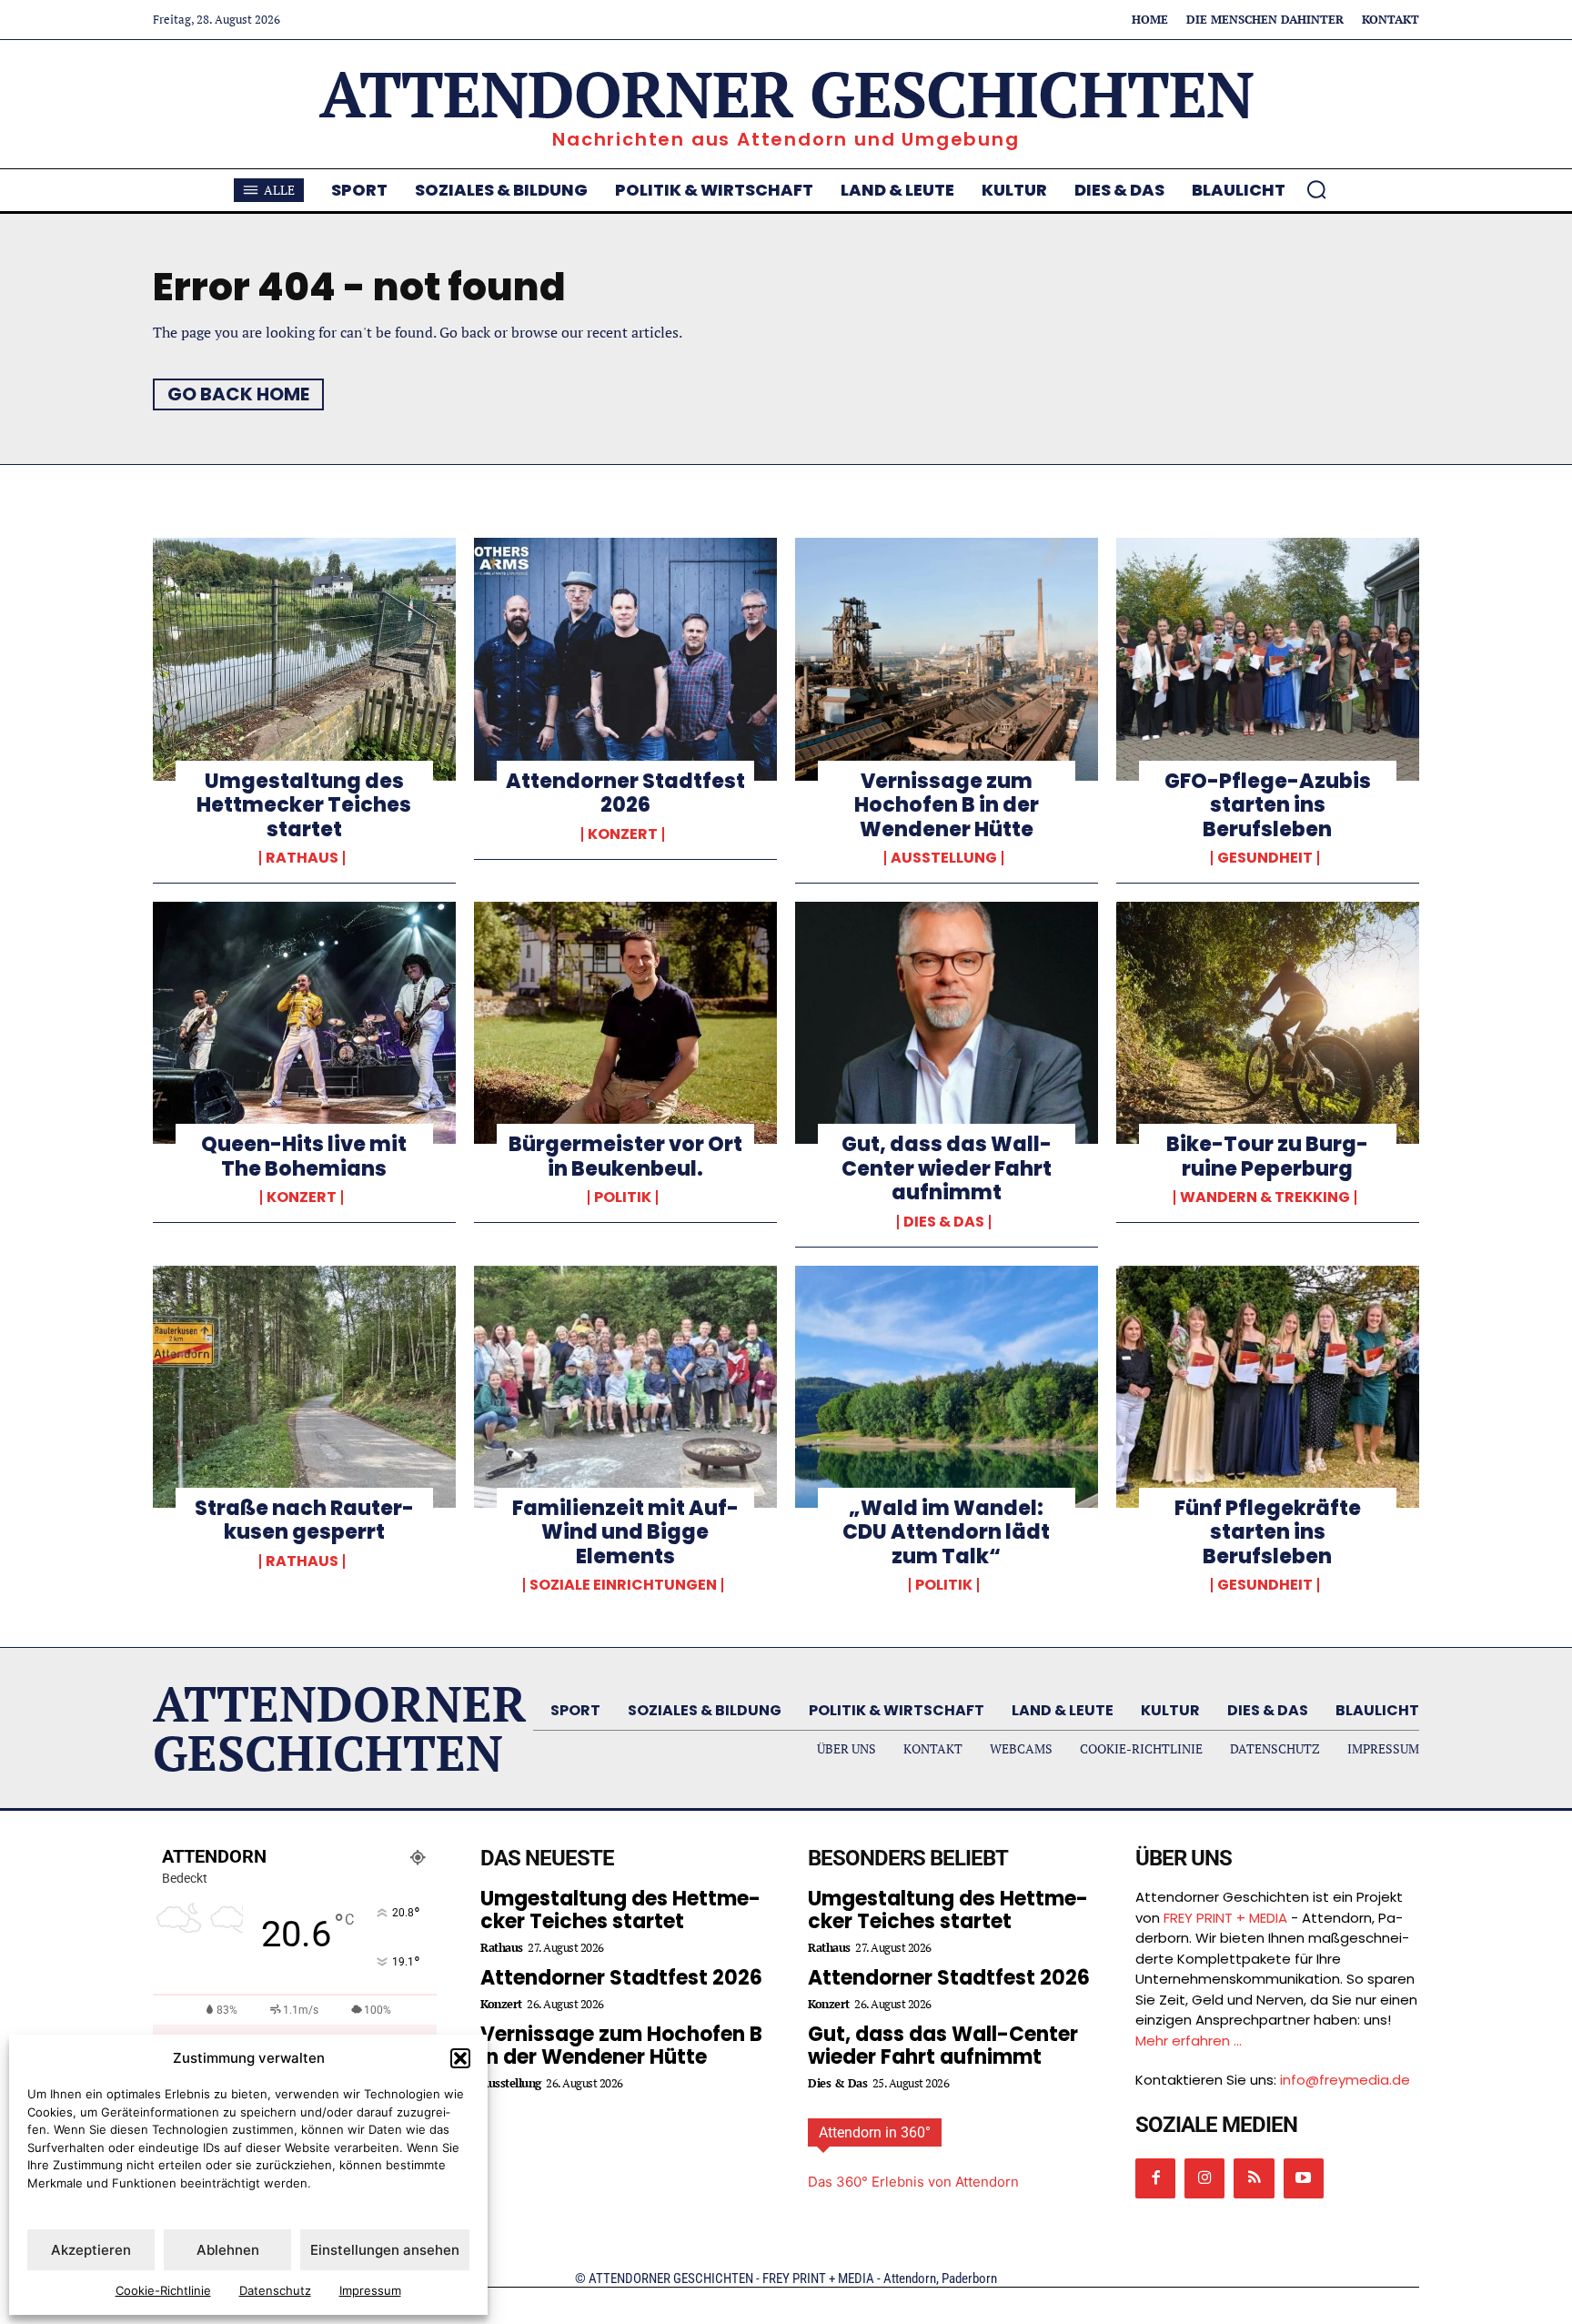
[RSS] (1254, 2178)
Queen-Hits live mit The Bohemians (304, 1156)
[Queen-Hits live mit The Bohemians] (304, 1023)
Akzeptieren (91, 2250)
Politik (623, 1197)
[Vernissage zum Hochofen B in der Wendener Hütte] (947, 659)
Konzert (623, 834)
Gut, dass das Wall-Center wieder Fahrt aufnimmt (947, 1168)
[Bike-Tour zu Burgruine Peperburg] (1268, 1023)
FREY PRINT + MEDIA (1225, 1918)
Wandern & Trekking (1265, 1197)
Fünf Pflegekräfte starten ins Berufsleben (1268, 1532)
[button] (460, 2058)
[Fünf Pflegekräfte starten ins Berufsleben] (1268, 1387)
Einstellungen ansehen (385, 2250)
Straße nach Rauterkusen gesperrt (304, 1520)
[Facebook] (1155, 2178)
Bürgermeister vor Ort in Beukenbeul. (625, 1156)
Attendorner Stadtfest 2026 (625, 793)
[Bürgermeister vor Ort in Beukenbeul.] (625, 1023)
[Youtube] (1304, 2178)
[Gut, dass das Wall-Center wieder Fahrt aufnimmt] (947, 1023)
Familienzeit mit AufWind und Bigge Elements (625, 1532)
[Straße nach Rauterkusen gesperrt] (304, 1387)
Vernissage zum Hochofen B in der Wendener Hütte (947, 805)
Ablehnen (228, 2250)
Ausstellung (944, 858)
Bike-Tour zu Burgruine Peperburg (1267, 1156)
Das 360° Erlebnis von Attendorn (913, 2182)
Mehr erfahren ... (1189, 2041)
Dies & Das (944, 1222)
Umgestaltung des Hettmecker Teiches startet (304, 805)
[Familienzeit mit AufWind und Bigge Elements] (625, 1387)
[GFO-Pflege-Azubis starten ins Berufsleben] (1268, 659)
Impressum (370, 2290)
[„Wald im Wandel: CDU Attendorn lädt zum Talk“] (947, 1387)
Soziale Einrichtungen (623, 1585)
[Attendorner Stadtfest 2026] (625, 659)
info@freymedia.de (1345, 2080)
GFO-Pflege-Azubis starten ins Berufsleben (1268, 805)
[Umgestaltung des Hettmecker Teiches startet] (304, 659)
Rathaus (302, 858)
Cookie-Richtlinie (163, 2290)
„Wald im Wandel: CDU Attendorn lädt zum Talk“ (946, 1532)
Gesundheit (1265, 858)
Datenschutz (275, 2290)
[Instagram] (1204, 2178)
